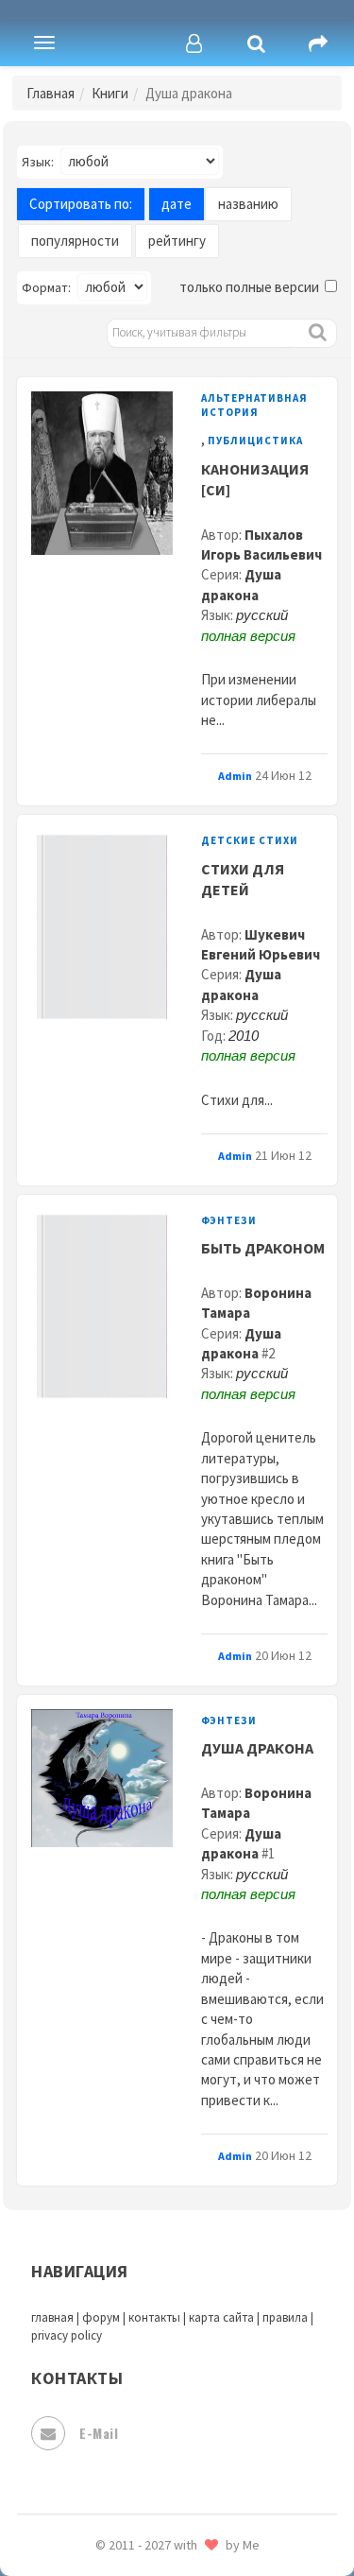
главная (52, 2317)
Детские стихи (250, 840)
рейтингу (177, 241)
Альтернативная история (254, 405)
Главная (51, 93)
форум (101, 2317)
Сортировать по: (81, 204)
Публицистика (255, 441)
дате (177, 204)
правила (285, 2317)
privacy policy (67, 2335)
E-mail (99, 2433)
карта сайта (221, 2317)
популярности (75, 241)
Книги (110, 93)
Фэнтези (229, 1220)
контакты (154, 2317)
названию (248, 204)
